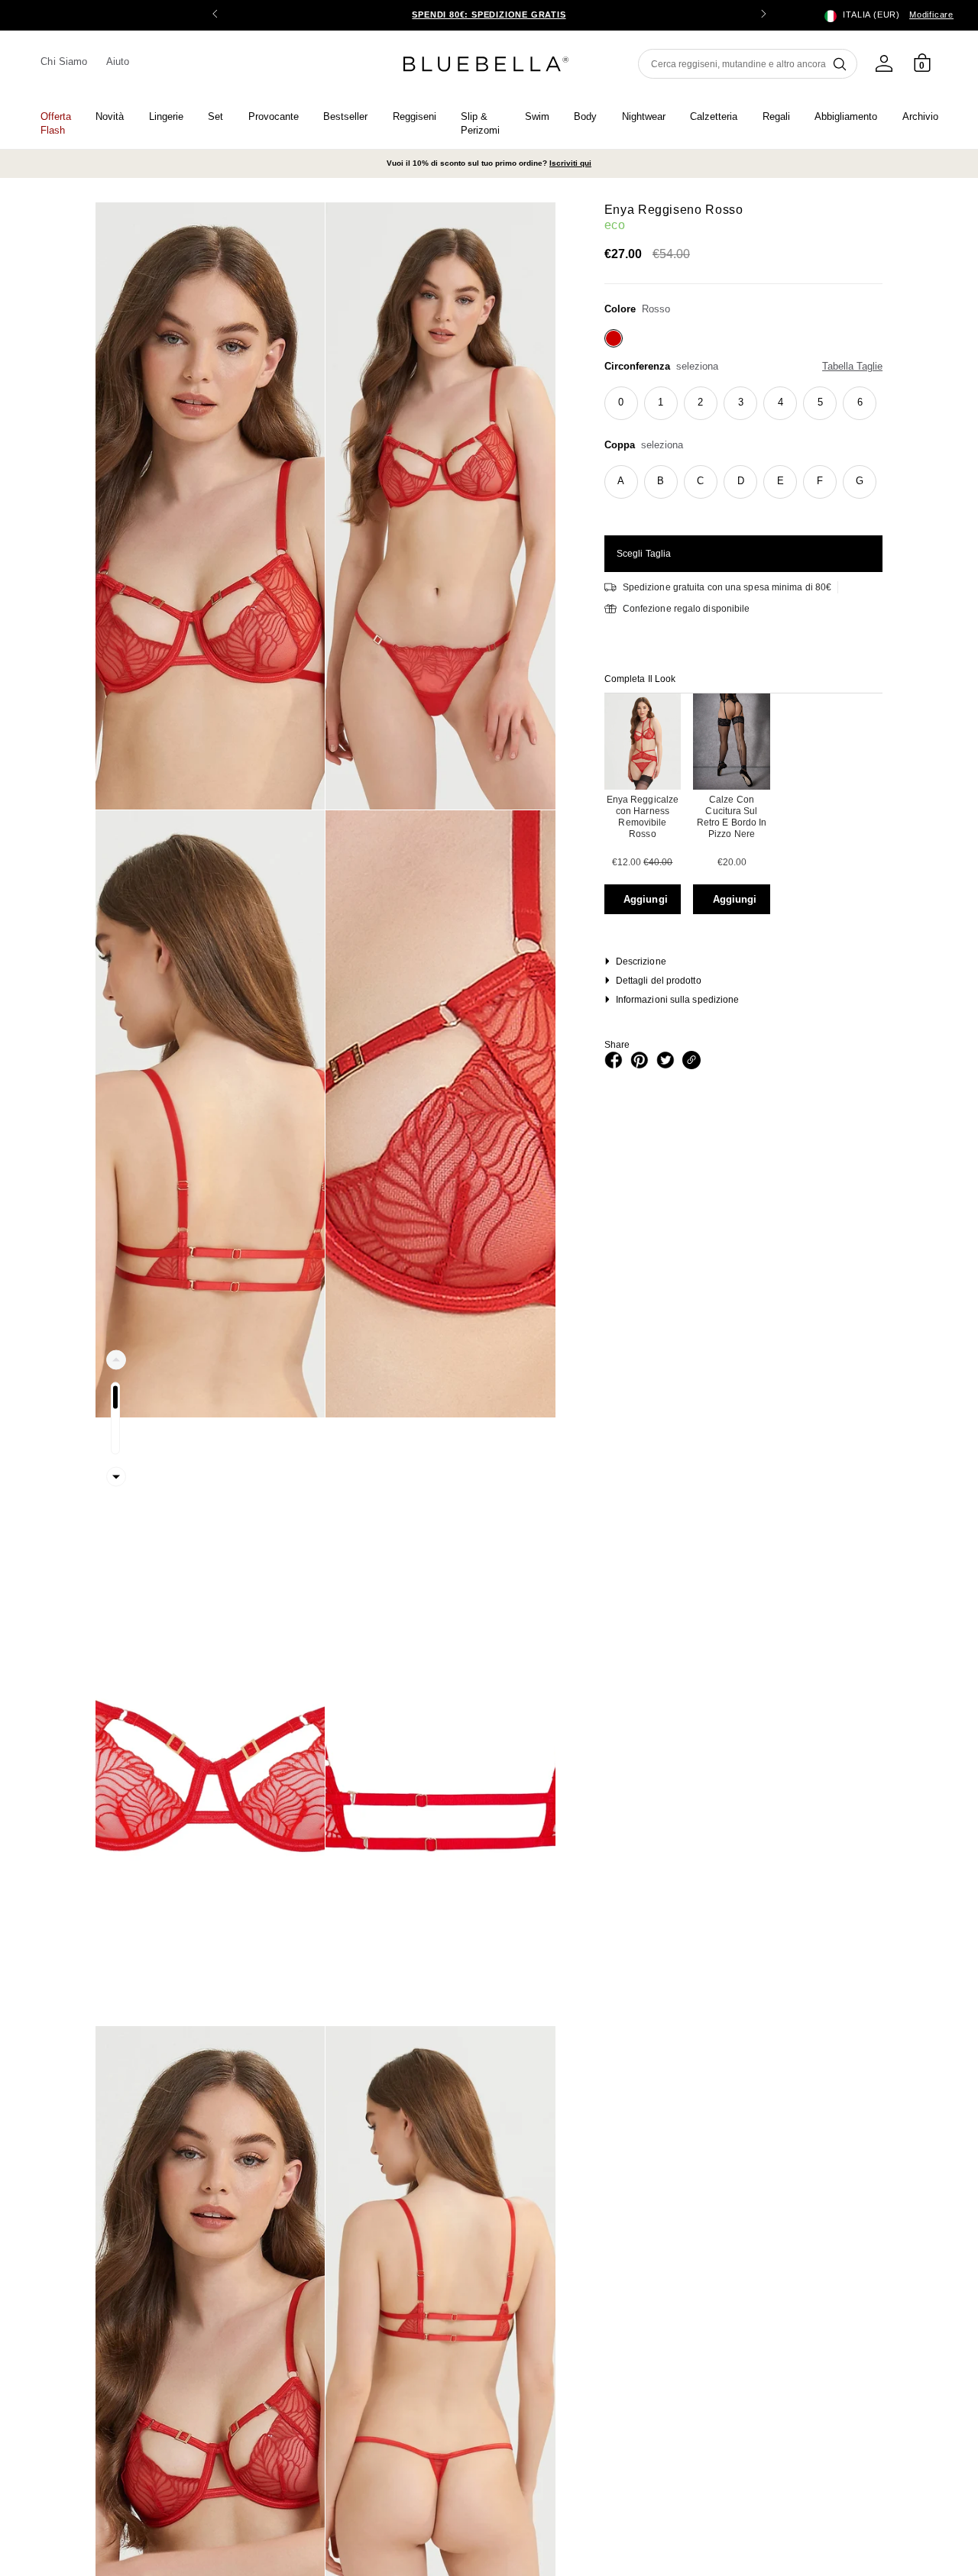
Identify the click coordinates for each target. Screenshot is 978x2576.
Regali (776, 116)
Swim (537, 116)
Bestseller (345, 116)
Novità (110, 116)
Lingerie (166, 116)
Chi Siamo (64, 61)
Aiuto (118, 61)
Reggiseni (415, 116)
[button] (763, 15)
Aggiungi (646, 899)
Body (585, 116)
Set (215, 116)
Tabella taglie (852, 366)
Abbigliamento (846, 116)
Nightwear (644, 116)
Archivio (920, 116)
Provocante (274, 116)
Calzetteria (714, 116)
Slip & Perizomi (480, 123)
